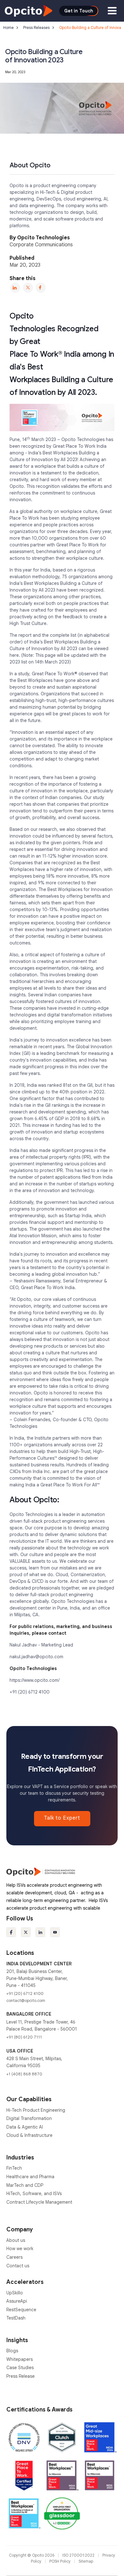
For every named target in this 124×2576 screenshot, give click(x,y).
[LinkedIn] (15, 288)
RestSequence (21, 2310)
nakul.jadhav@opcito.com (36, 1657)
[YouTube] (55, 1932)
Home (8, 28)
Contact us (18, 2266)
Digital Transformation (29, 2118)
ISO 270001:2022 (79, 2555)
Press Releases (36, 28)
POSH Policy (60, 2561)
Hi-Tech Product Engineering (36, 2110)
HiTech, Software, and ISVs (34, 2193)
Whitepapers (20, 2359)
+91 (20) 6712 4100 (30, 1692)
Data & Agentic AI (25, 2127)
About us (16, 2240)
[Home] (28, 11)
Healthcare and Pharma (30, 2177)
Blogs (12, 2351)
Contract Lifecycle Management (39, 2202)
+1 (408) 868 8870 (24, 2074)
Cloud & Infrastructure (29, 2135)
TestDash (16, 2318)
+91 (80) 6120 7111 (24, 2037)
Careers (14, 2257)
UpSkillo (15, 2293)
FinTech (14, 2168)
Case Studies (20, 2368)
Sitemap (86, 2561)
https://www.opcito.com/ (34, 1680)
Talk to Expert (62, 1818)
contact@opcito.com (26, 2000)
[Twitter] (28, 288)
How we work (20, 2249)
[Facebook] (41, 288)
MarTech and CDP (25, 2185)
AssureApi (17, 2301)
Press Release (21, 2376)
